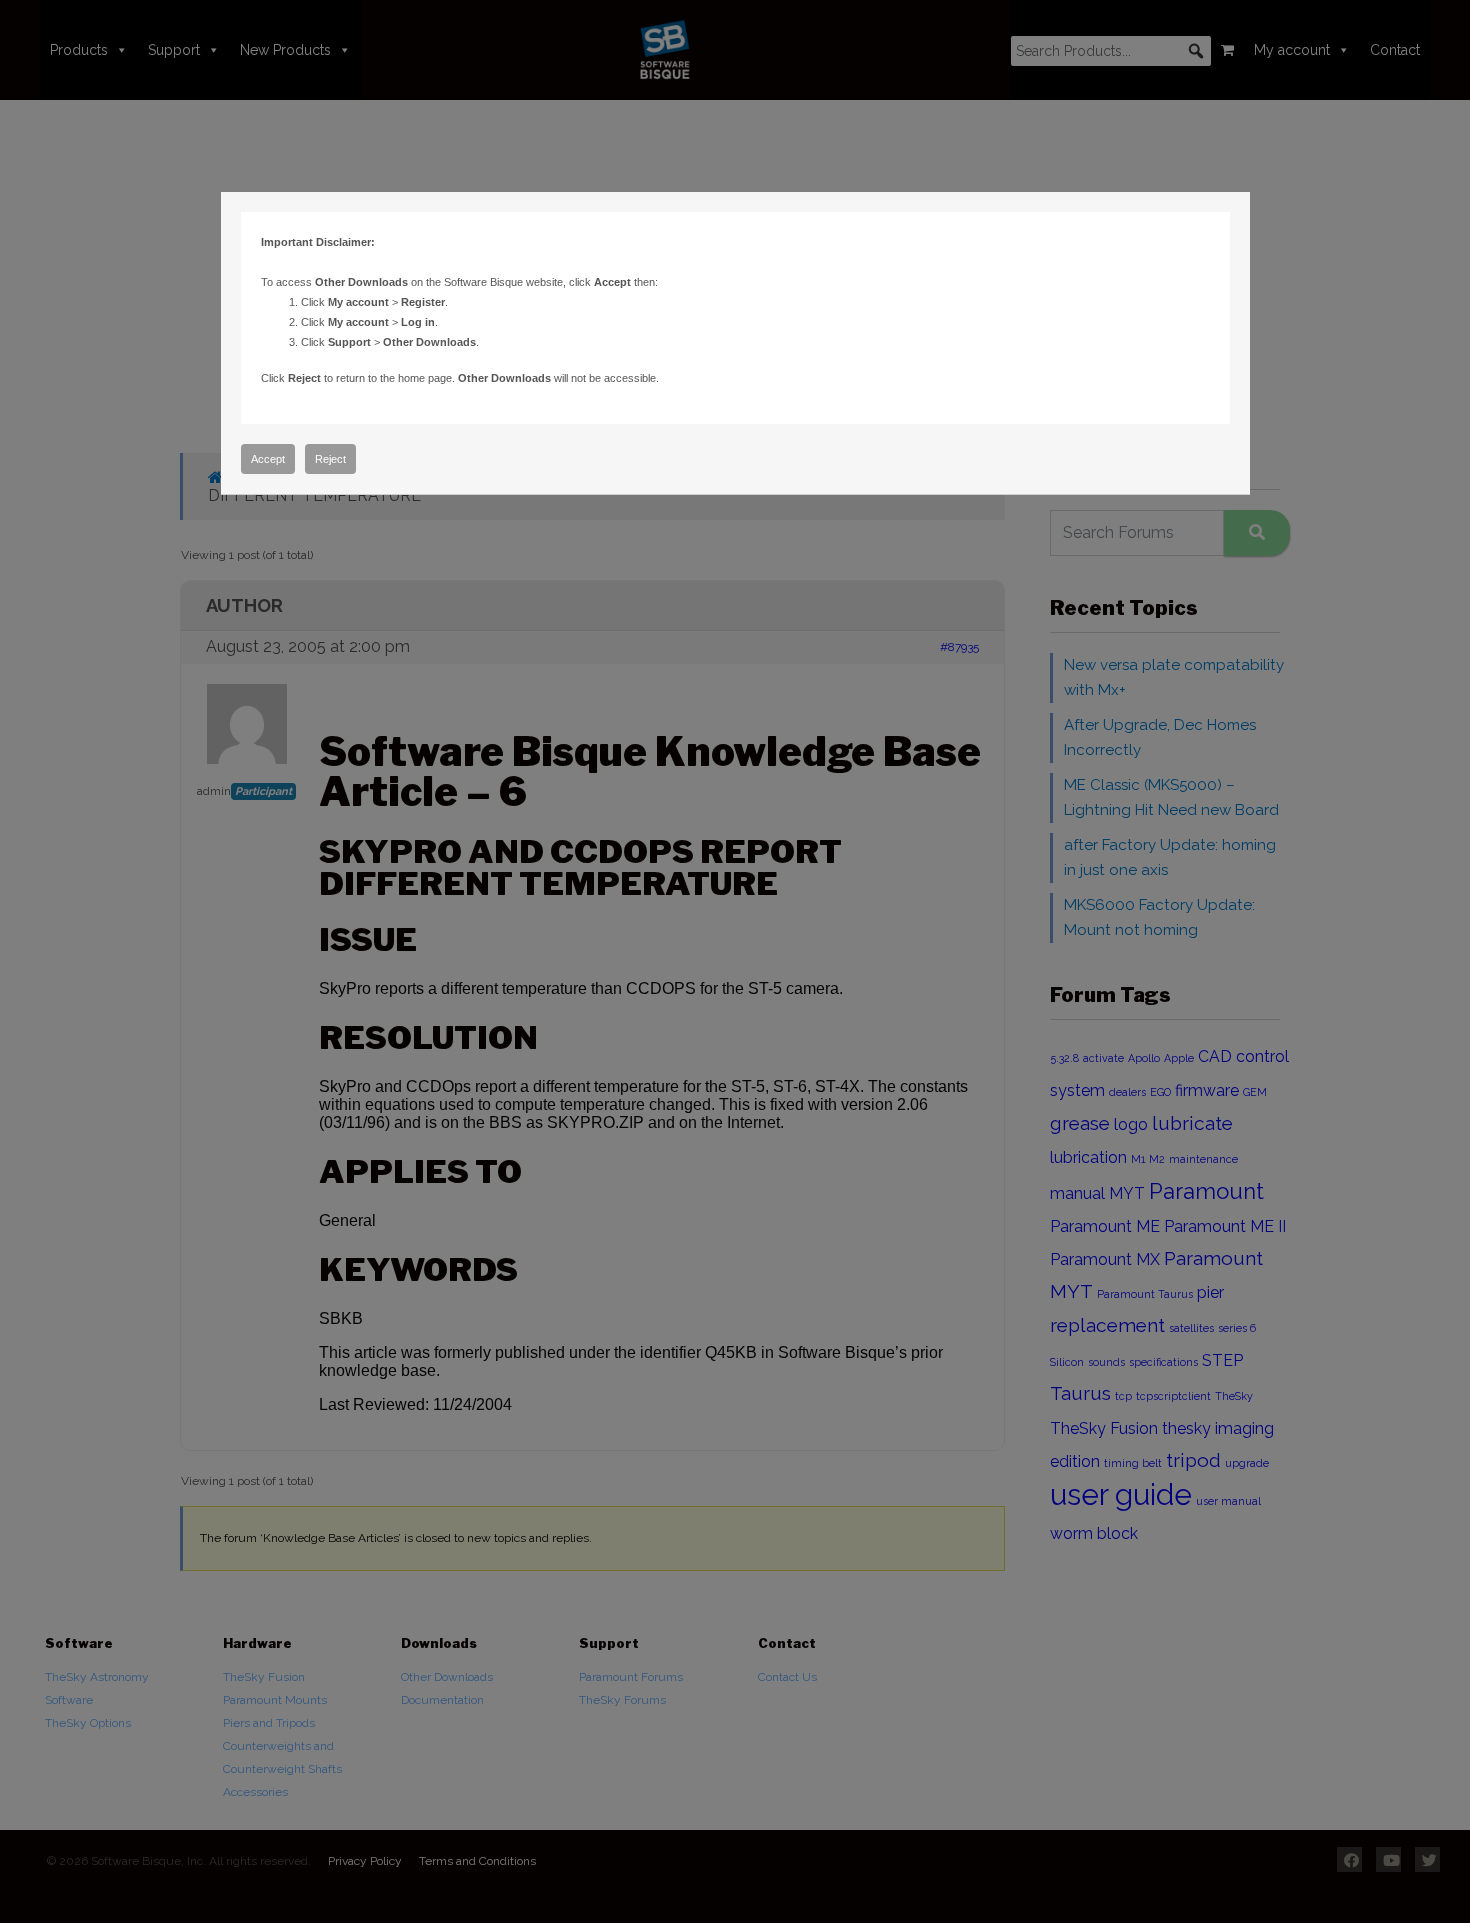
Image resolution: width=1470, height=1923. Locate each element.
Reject (330, 459)
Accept (268, 459)
